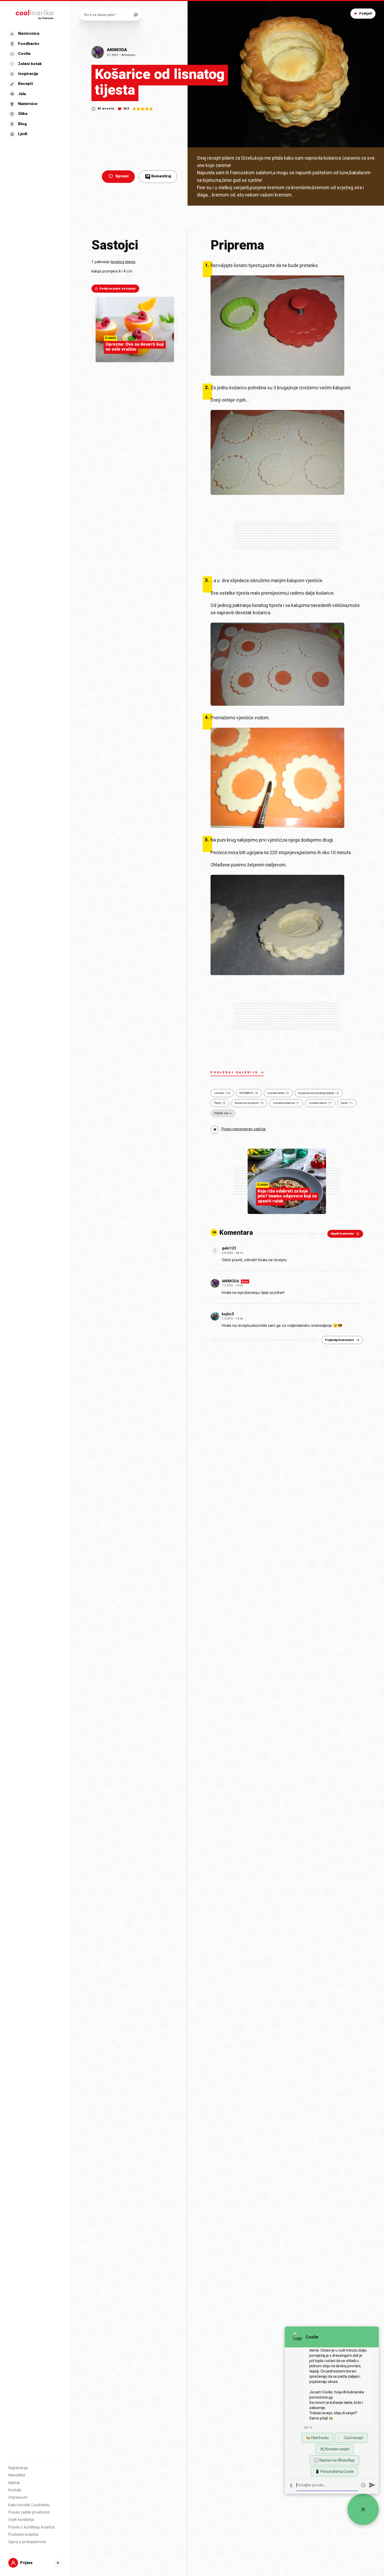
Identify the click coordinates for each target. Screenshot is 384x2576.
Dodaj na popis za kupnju (118, 289)
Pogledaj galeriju (234, 1072)
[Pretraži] (136, 15)
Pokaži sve (221, 1113)
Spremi (122, 176)
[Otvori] (58, 2563)
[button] (35, 84)
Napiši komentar (342, 1234)
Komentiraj (159, 176)
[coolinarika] (35, 14)
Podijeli (366, 13)
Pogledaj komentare (339, 1340)
